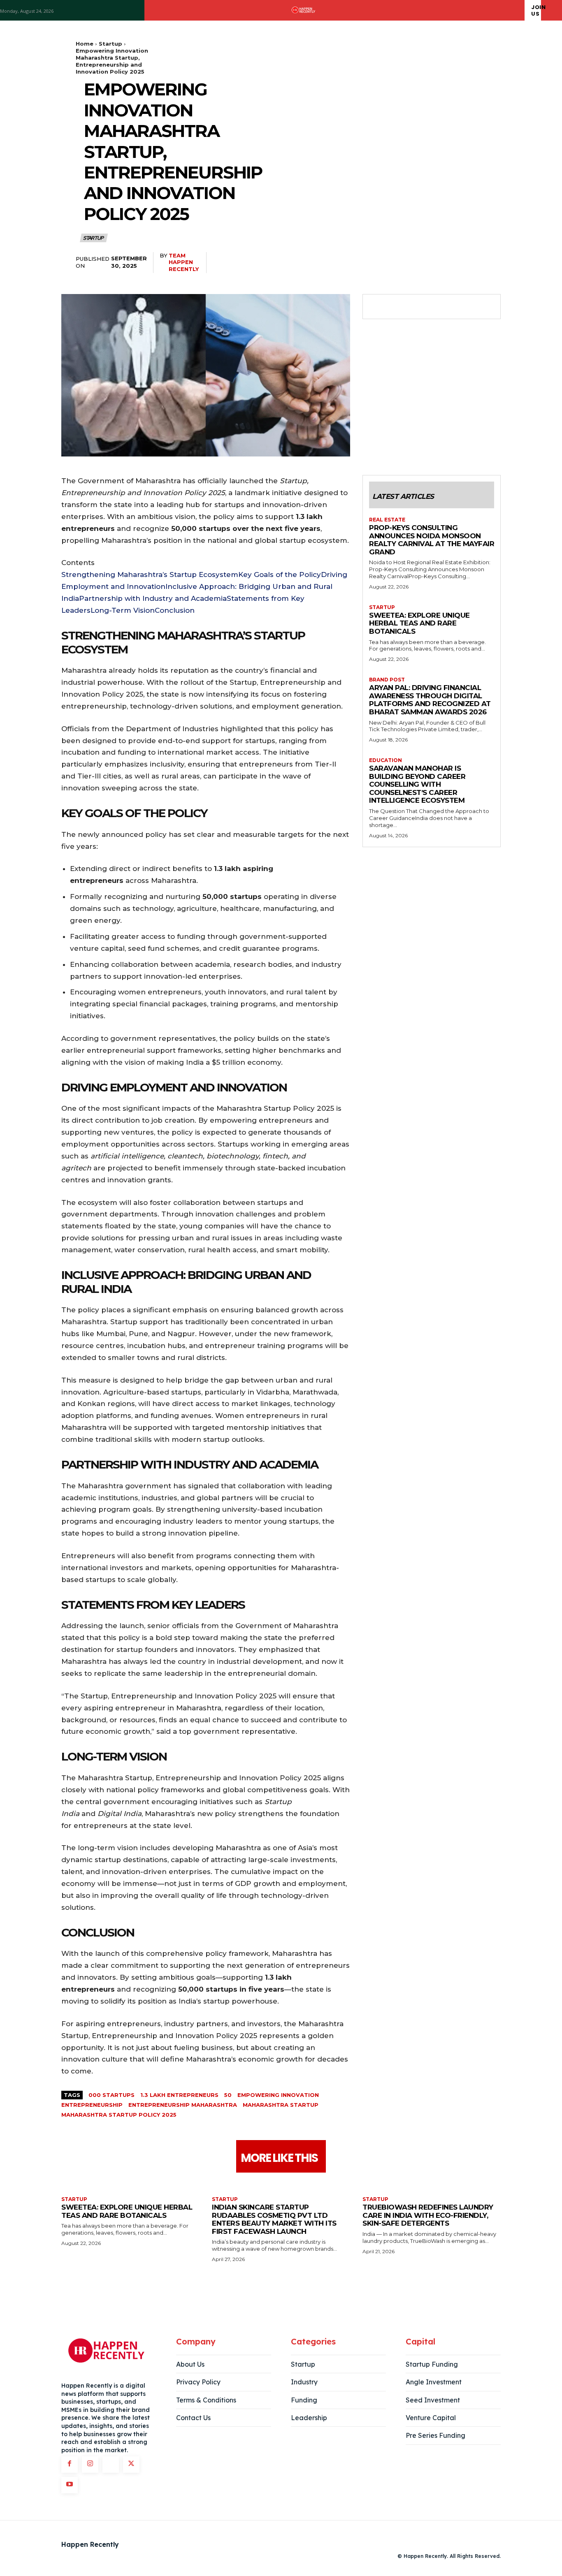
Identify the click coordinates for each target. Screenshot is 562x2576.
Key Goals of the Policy (280, 575)
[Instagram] (90, 2465)
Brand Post (387, 680)
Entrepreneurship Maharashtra (183, 2105)
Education (386, 760)
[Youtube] (70, 2485)
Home (85, 44)
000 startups (111, 2095)
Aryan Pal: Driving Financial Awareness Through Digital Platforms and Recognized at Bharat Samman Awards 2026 (430, 700)
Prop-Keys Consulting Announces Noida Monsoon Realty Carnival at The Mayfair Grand (432, 540)
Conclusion (175, 610)
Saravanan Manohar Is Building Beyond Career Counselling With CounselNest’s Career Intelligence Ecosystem (417, 784)
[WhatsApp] (434, 307)
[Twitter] (396, 307)
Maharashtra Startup (281, 2105)
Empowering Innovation (278, 2095)
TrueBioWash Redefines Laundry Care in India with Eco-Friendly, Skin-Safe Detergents (428, 2215)
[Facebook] (377, 307)
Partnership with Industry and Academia (153, 598)
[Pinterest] (415, 307)
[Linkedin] (111, 2465)
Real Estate (387, 520)
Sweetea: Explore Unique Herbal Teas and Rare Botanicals (419, 623)
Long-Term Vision (123, 610)
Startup (110, 44)
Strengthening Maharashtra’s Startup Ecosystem (150, 575)
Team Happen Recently (184, 262)
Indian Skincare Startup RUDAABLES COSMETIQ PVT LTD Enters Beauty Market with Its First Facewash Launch (274, 2219)
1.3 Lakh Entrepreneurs (179, 2095)
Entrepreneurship (92, 2105)
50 (228, 2095)
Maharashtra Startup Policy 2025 (119, 2115)
